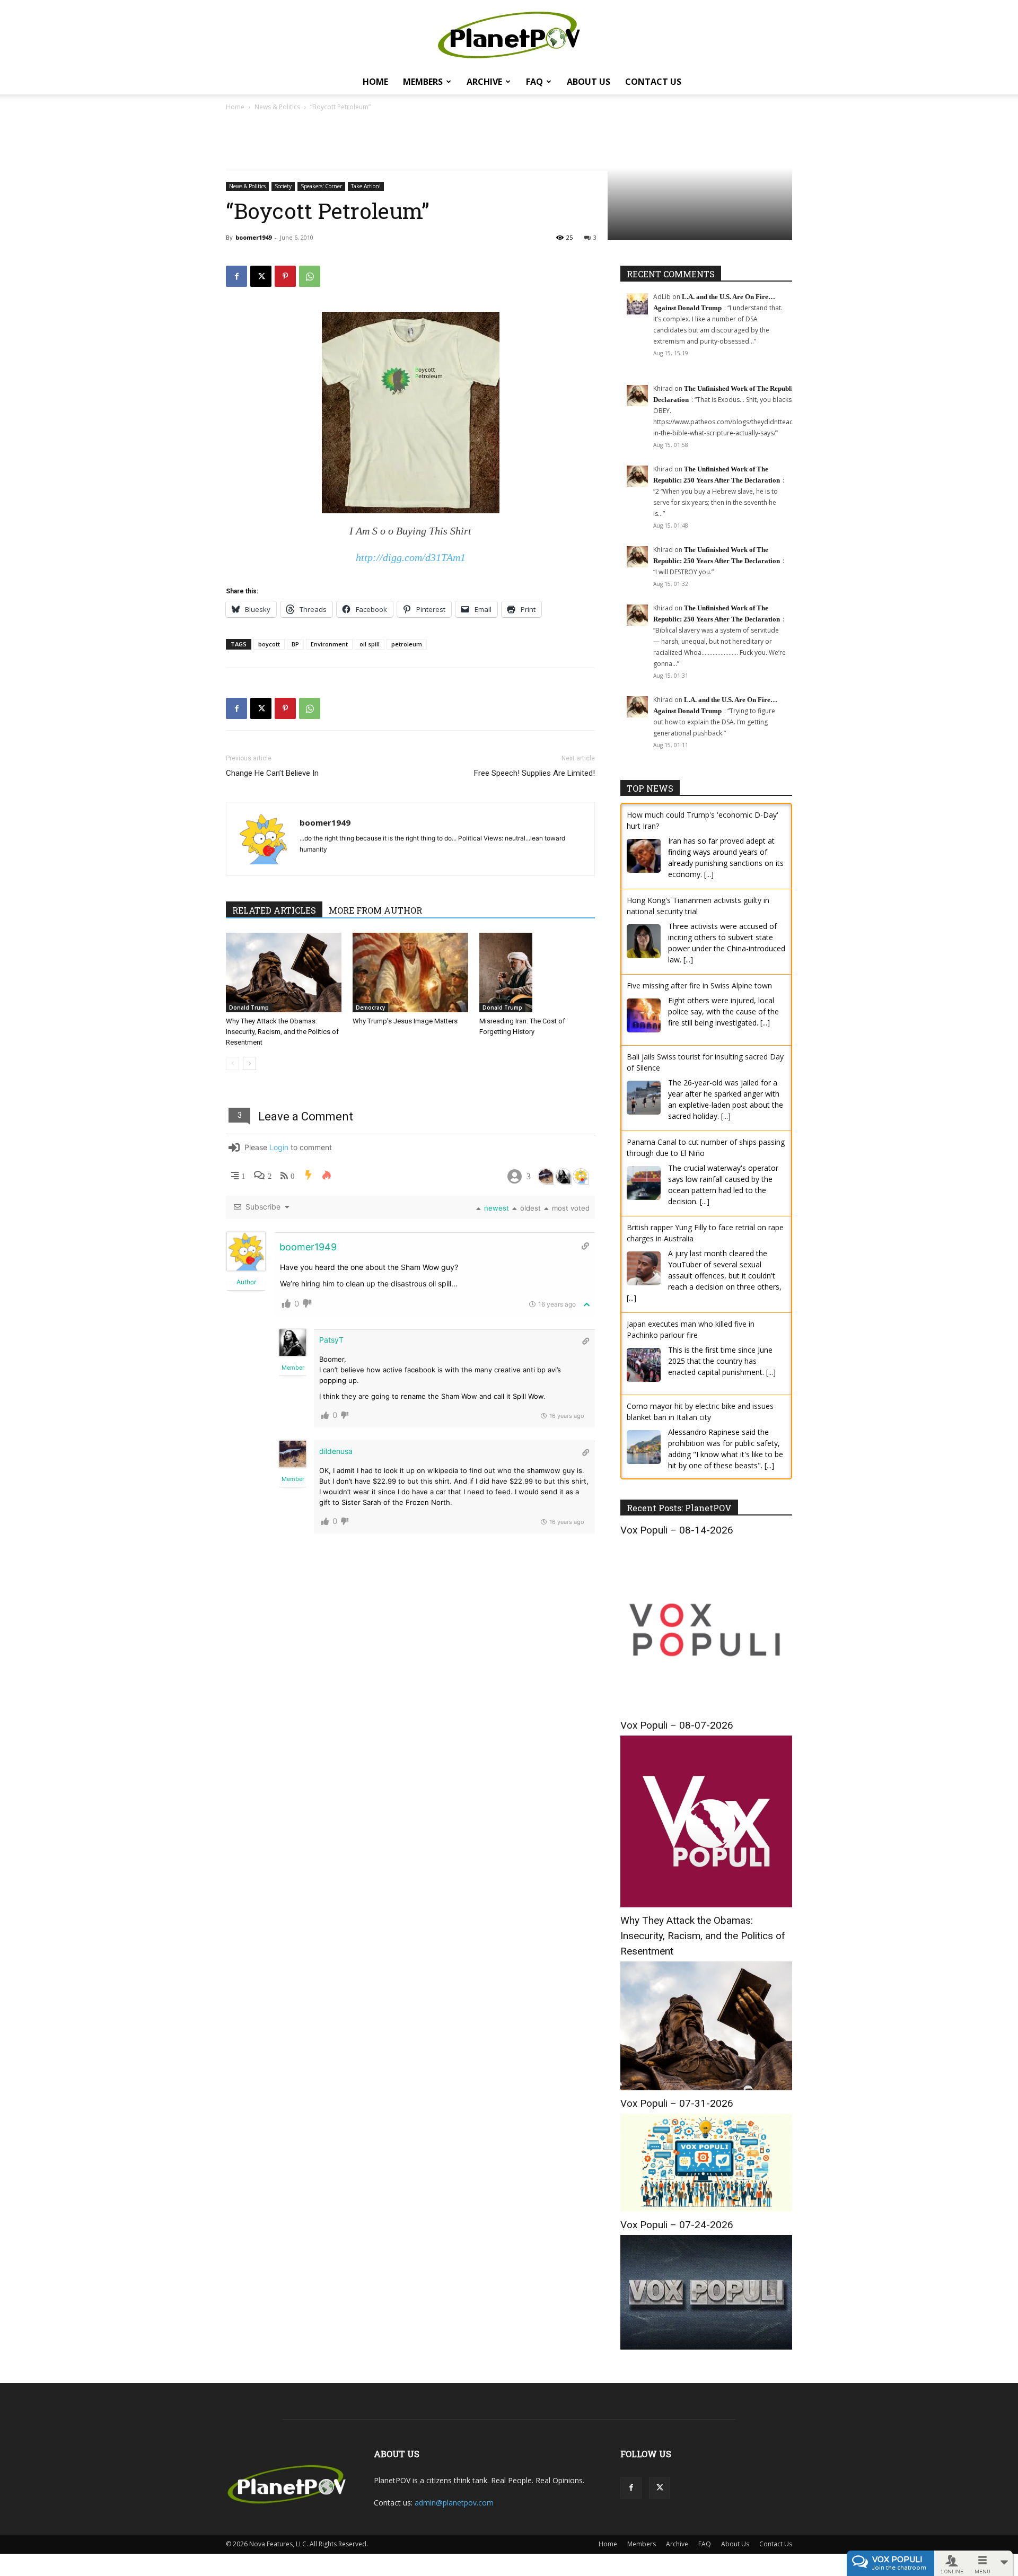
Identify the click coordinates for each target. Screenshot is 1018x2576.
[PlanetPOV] (509, 35)
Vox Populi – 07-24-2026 (677, 2225)
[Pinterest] (285, 276)
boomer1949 (253, 237)
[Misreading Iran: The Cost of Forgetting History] (537, 972)
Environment (329, 644)
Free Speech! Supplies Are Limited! (534, 773)
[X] (261, 276)
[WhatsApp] (310, 276)
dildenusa (336, 1451)
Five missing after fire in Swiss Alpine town (699, 985)
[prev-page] (232, 1063)
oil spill (370, 644)
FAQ (534, 82)
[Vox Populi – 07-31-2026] (706, 2209)
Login (279, 1147)
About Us (589, 82)
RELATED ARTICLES (274, 910)
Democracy (370, 1007)
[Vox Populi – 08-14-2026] (706, 1709)
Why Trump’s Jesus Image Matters (405, 1021)
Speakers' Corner (321, 186)
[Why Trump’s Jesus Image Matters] (410, 972)
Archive (484, 82)
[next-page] (249, 1063)
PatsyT (331, 1340)
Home (375, 82)
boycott (269, 644)
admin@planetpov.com (454, 2503)
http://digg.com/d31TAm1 (411, 557)
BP (295, 644)
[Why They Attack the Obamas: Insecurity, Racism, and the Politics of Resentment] (284, 972)
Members (423, 82)
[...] (709, 874)
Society (283, 186)
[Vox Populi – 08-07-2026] (706, 1904)
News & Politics (277, 107)
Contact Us (653, 82)
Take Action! (366, 186)
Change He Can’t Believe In (272, 773)
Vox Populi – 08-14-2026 (677, 1530)
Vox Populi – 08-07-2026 (677, 1725)
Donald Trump (249, 1007)
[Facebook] (236, 276)
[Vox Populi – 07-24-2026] (706, 2347)
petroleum (407, 644)
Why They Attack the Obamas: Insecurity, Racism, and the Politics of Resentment (282, 1032)
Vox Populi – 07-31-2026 (677, 2103)
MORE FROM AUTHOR (375, 910)
